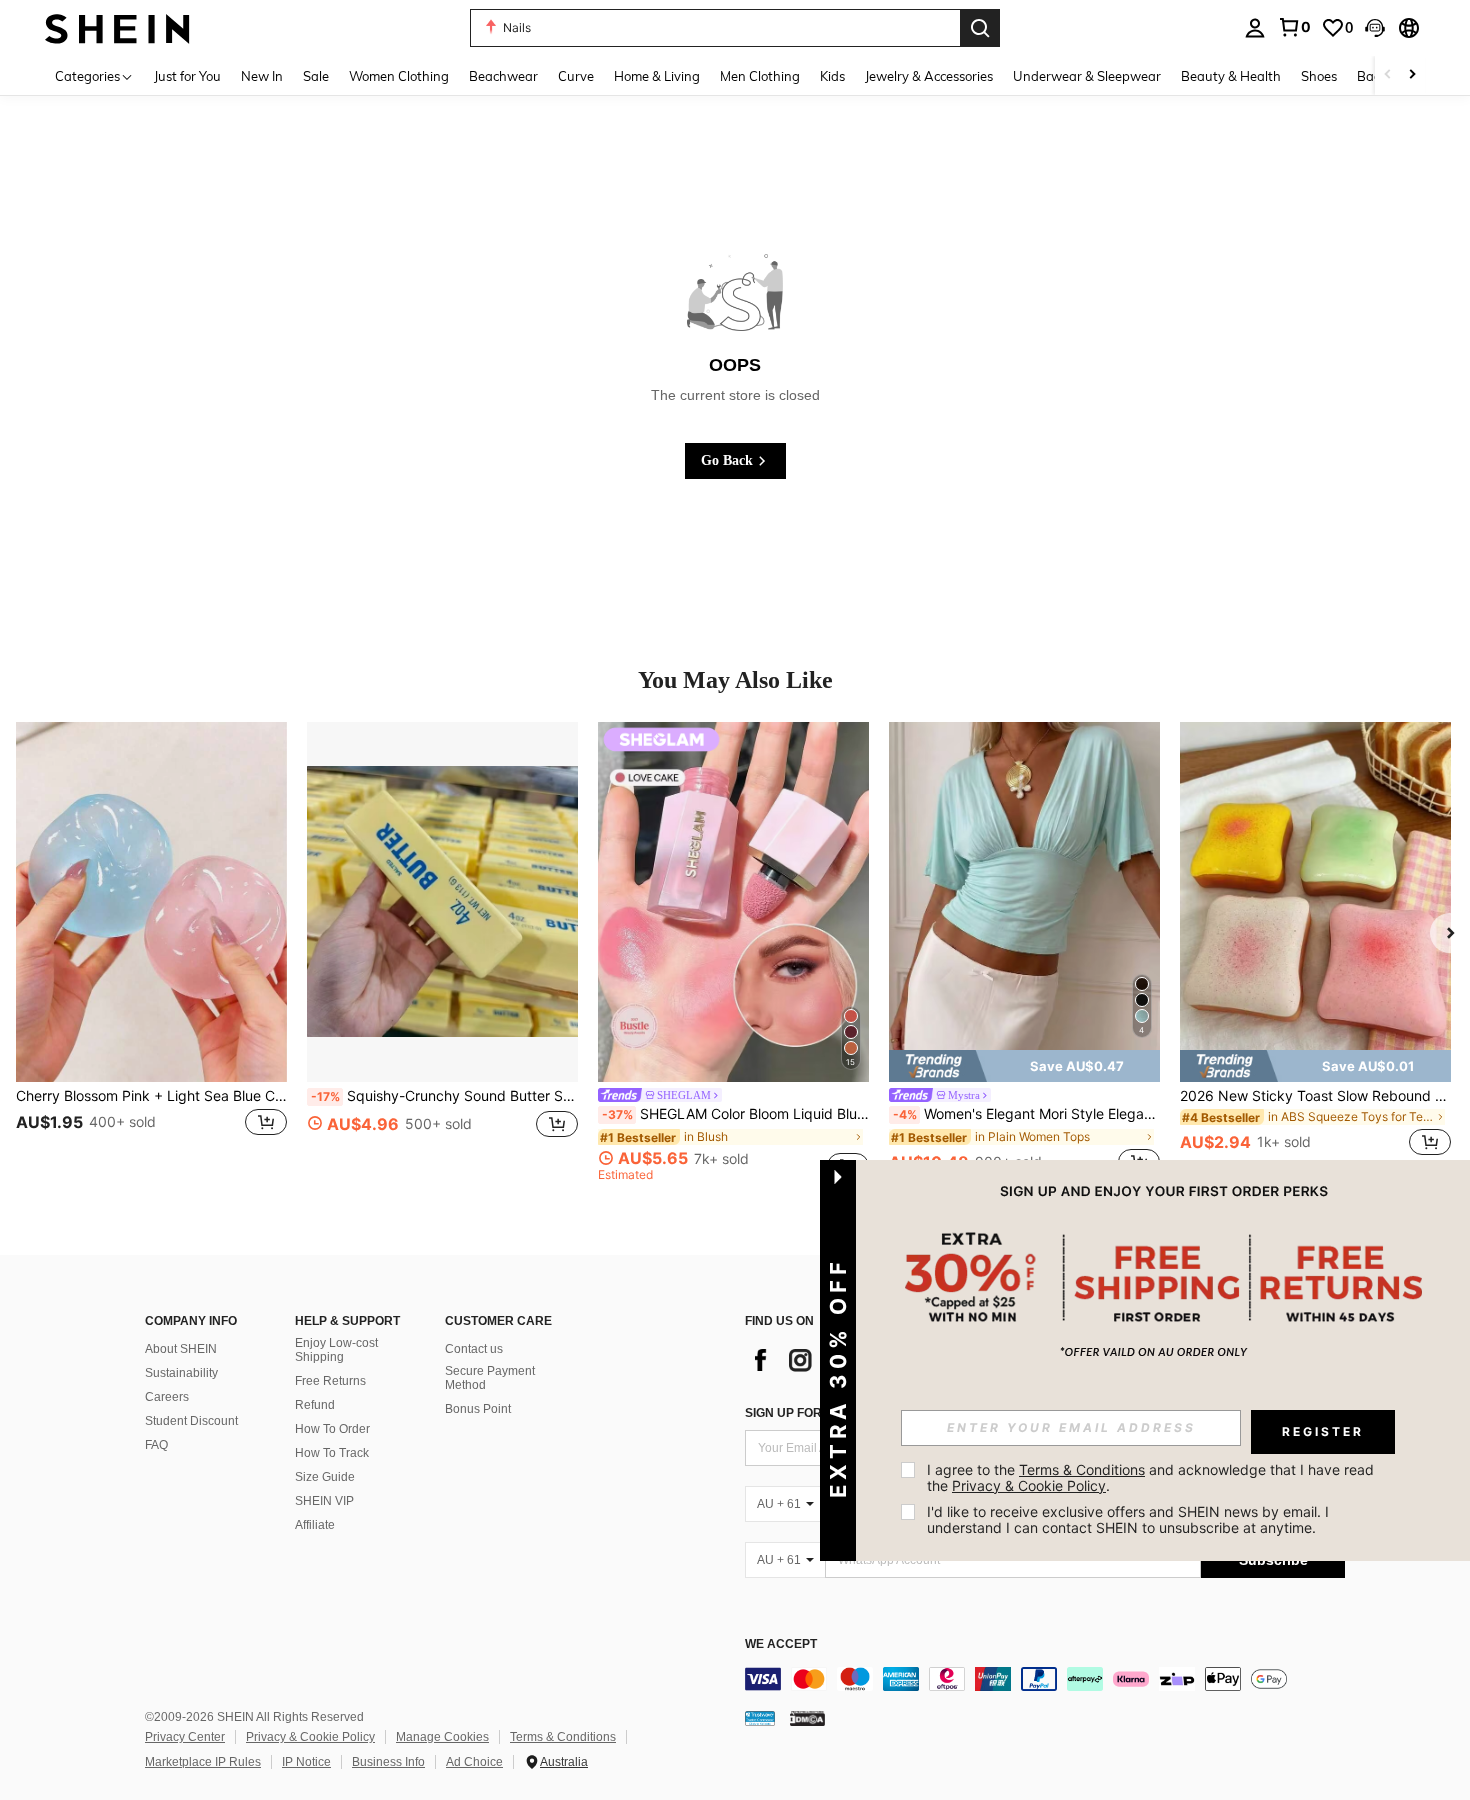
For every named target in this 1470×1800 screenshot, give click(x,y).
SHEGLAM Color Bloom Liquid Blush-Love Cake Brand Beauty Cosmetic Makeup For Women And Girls (735, 1114)
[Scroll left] (1388, 75)
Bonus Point (478, 1409)
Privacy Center (185, 1737)
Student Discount (191, 1421)
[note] (1024, 1066)
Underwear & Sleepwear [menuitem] (1087, 76)
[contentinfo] (1045, 1679)
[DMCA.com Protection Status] (807, 1718)
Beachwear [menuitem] (503, 76)
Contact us (474, 1349)
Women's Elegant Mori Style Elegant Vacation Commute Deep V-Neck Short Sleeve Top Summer (1026, 1114)
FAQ (156, 1445)
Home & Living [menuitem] (657, 76)
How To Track (332, 1453)
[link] (1294, 27)
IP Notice (306, 1762)
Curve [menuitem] (576, 76)
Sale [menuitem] (316, 76)
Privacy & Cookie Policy (310, 1737)
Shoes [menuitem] (1319, 76)
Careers (167, 1397)
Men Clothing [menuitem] (760, 76)
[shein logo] (117, 27)
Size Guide (325, 1477)
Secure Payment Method (490, 1378)
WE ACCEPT (781, 1644)
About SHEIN (181, 1349)
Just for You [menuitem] (187, 76)
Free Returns (330, 1381)
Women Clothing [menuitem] (399, 76)
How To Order (332, 1429)
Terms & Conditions (563, 1737)
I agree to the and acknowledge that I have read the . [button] (1152, 1477)
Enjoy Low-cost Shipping (336, 1350)
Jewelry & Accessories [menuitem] (929, 76)
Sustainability (181, 1373)
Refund (315, 1405)
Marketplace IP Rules (203, 1762)
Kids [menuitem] (832, 76)
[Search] (980, 28)
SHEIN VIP (324, 1501)
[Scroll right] (1412, 75)
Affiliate (315, 1525)
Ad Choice (474, 1762)
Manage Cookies (442, 1737)
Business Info (388, 1762)
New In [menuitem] (262, 76)
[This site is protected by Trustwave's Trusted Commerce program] (760, 1718)
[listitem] (151, 951)
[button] (1375, 28)
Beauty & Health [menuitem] (1231, 76)
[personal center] (1255, 28)
